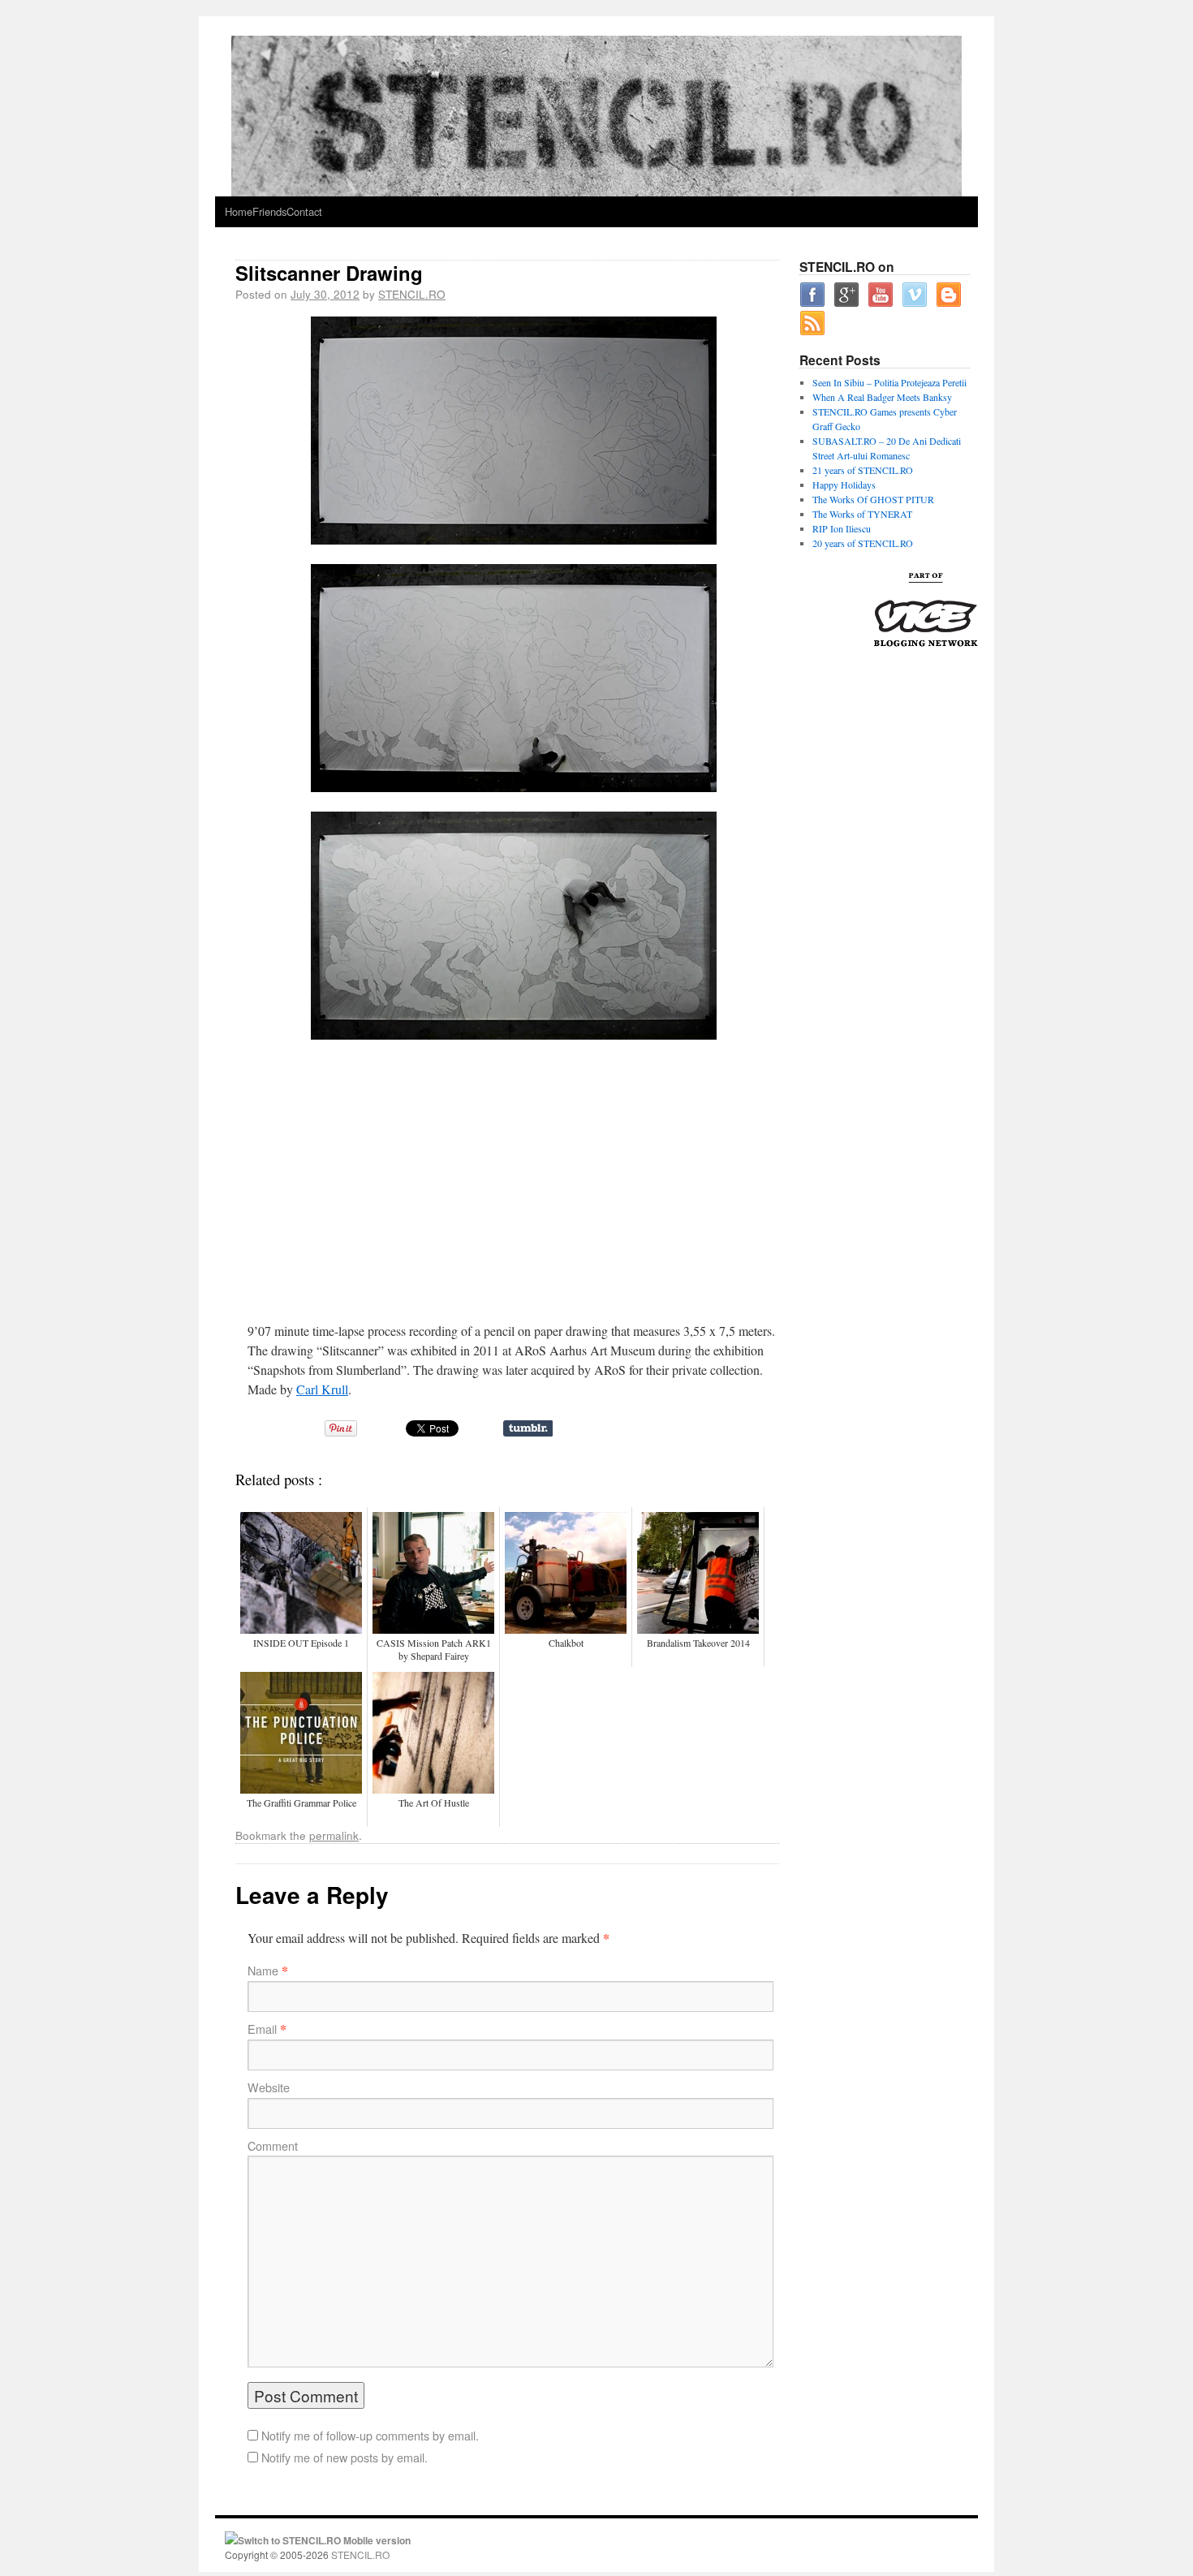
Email (262, 2029)
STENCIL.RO (412, 294)
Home (239, 211)
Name (263, 1971)
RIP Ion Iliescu (842, 528)
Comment (273, 2146)
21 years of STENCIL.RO (863, 470)
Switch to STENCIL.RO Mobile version (324, 2540)
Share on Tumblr (528, 1428)
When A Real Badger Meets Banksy (882, 397)
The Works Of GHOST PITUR (873, 499)
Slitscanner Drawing (329, 273)
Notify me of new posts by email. (345, 2458)
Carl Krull (322, 1389)
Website (269, 2087)
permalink (334, 1835)
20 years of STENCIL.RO (863, 543)
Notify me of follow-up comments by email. (370, 2436)
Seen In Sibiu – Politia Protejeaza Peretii (889, 382)
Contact (304, 211)
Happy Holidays (844, 485)
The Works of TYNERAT (862, 514)
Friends (269, 211)
